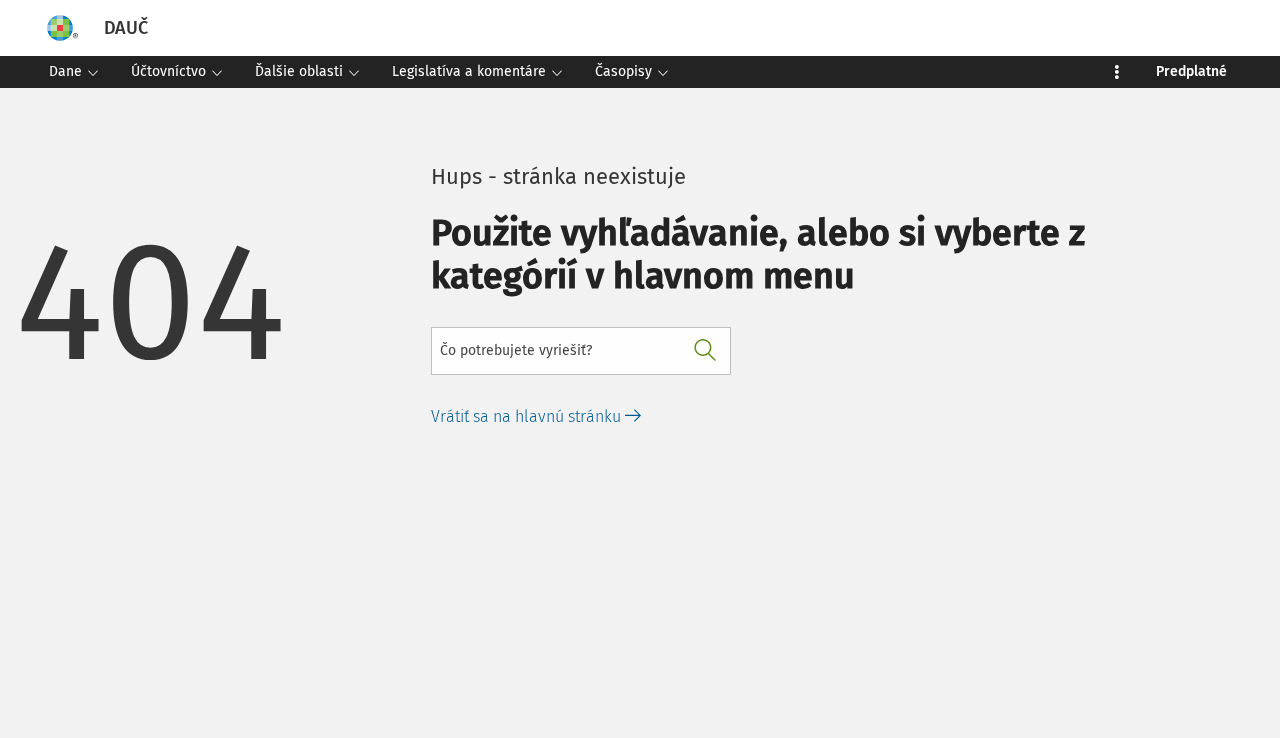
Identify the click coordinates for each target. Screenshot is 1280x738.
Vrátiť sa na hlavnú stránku (528, 416)
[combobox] (581, 351)
